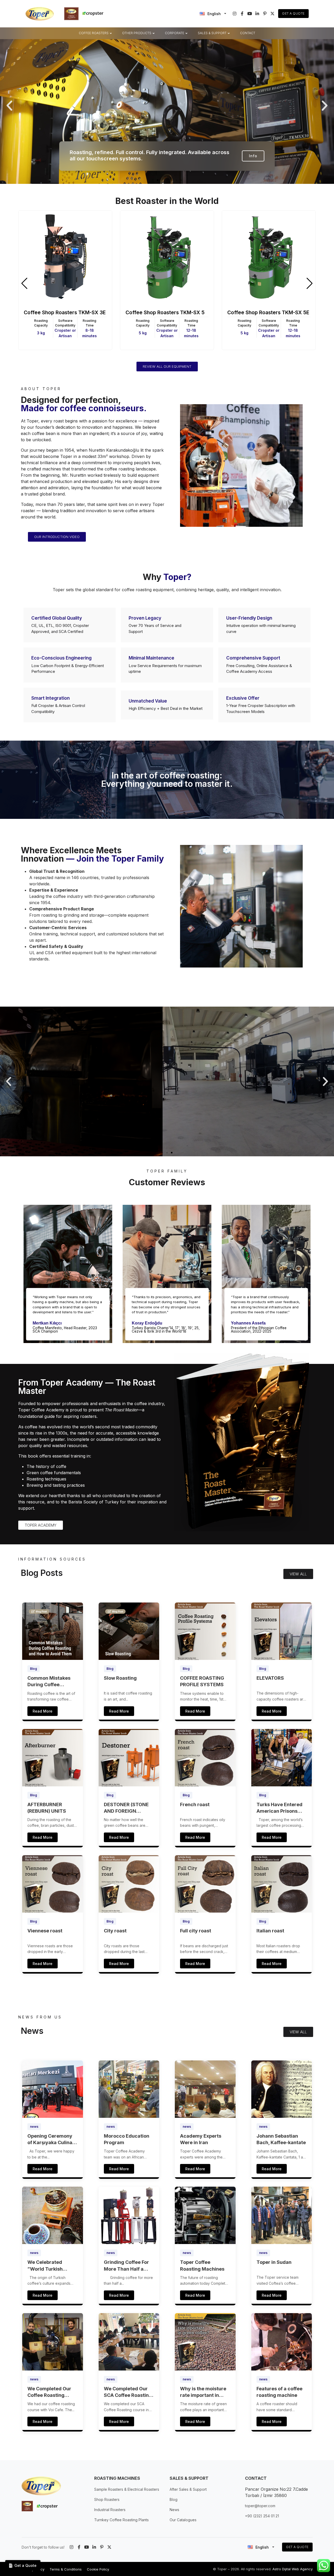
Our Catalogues (183, 2520)
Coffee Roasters (94, 33)
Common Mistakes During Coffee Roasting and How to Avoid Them (51, 1682)
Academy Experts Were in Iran (201, 2139)
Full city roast (196, 1931)
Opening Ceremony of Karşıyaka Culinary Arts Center (52, 2139)
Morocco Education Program (127, 2139)
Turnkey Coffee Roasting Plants (121, 2520)
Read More (43, 1711)
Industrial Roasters (110, 2510)
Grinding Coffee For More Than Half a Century (126, 2266)
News (174, 2510)
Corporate (175, 33)
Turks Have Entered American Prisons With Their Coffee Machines (279, 1808)
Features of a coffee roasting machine (279, 2392)
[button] (9, 106)
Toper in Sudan (274, 2262)
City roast (115, 1931)
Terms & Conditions (66, 2569)
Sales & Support (212, 33)
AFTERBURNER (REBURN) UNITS (47, 1808)
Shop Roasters (107, 2499)
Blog (34, 1669)
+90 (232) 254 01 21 (262, 2516)
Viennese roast (45, 1931)
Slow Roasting (120, 1678)
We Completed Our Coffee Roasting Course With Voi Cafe (52, 2392)
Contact (248, 33)
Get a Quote (293, 13)
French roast (195, 1804)
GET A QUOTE (297, 2547)
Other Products (137, 33)
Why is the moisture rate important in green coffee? (203, 2392)
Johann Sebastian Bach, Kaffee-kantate (281, 2139)
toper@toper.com (260, 2506)
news (34, 2127)
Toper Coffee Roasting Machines (202, 2265)
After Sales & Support (188, 2489)
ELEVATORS (270, 1678)
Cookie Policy (98, 2569)
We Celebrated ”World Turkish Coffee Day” (45, 2266)
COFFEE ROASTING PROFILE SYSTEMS (202, 1681)
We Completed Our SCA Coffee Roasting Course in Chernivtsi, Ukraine (128, 2392)
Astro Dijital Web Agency (293, 2569)
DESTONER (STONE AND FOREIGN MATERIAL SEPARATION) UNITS (128, 1808)
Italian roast (270, 1931)
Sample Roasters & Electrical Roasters (127, 2489)
